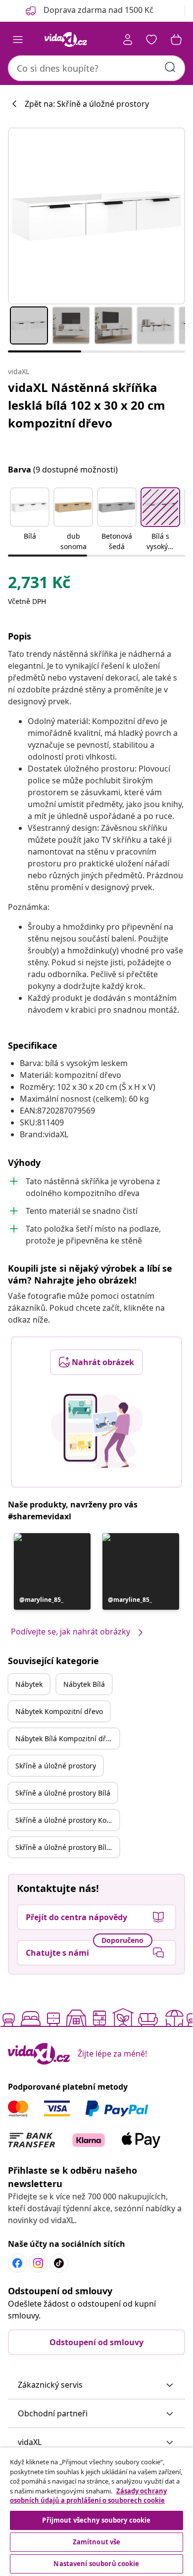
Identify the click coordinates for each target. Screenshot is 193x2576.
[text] (39, 585)
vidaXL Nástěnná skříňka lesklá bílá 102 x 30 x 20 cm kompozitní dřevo (87, 405)
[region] (96, 2512)
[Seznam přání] (151, 40)
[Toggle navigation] (18, 40)
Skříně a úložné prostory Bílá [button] (63, 1793)
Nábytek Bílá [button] (84, 1684)
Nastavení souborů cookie (96, 2564)
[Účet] (128, 40)
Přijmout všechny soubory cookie (96, 2520)
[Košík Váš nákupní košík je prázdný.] (176, 40)
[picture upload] (97, 1431)
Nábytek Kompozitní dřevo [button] (59, 1711)
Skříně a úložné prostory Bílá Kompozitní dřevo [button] (67, 1847)
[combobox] (96, 68)
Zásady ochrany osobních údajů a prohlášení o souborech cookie (88, 2496)
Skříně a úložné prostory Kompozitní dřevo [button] (67, 1820)
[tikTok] (59, 2263)
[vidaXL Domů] (66, 40)
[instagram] (38, 2263)
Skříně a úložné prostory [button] (56, 1766)
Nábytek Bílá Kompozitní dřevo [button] (66, 1739)
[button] (30, 520)
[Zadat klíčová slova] (170, 67)
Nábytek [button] (29, 1684)
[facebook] (17, 2263)
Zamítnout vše (97, 2542)
